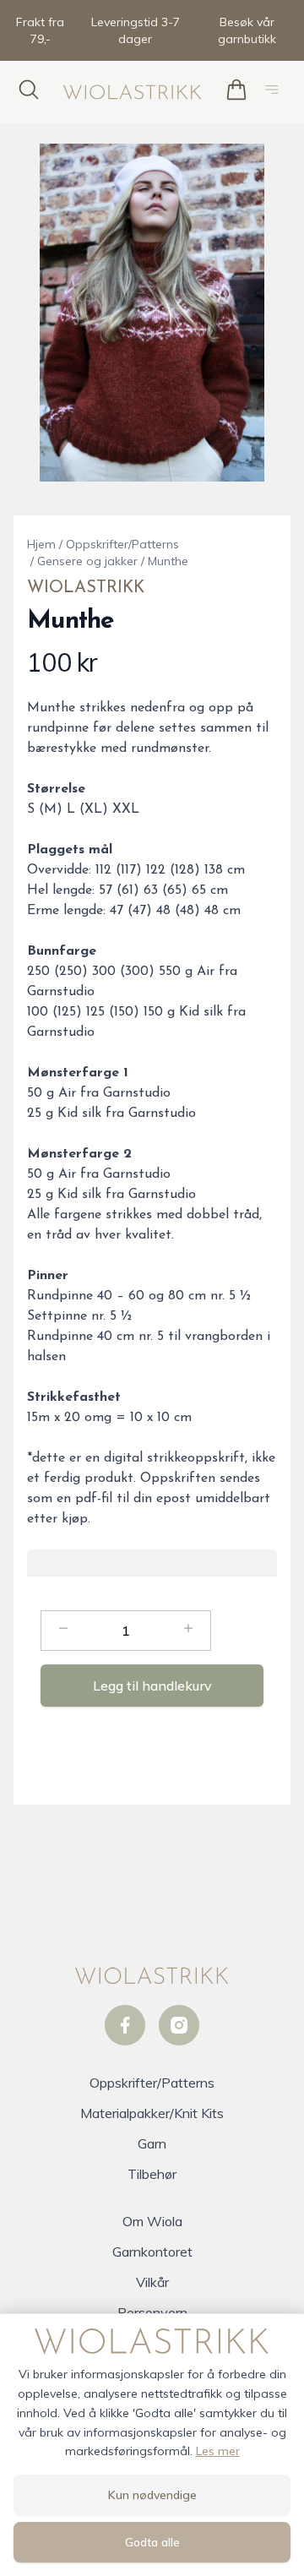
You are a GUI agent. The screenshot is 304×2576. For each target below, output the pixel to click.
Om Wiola (152, 2221)
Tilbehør (152, 2174)
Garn (152, 2143)
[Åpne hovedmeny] (275, 92)
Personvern (152, 2312)
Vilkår (152, 2282)
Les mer (218, 2451)
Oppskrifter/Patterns (122, 544)
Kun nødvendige (152, 2495)
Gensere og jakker (87, 561)
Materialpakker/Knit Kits (152, 2113)
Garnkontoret (152, 2252)
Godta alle (152, 2542)
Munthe (168, 561)
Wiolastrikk (86, 588)
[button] (152, 313)
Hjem (41, 544)
